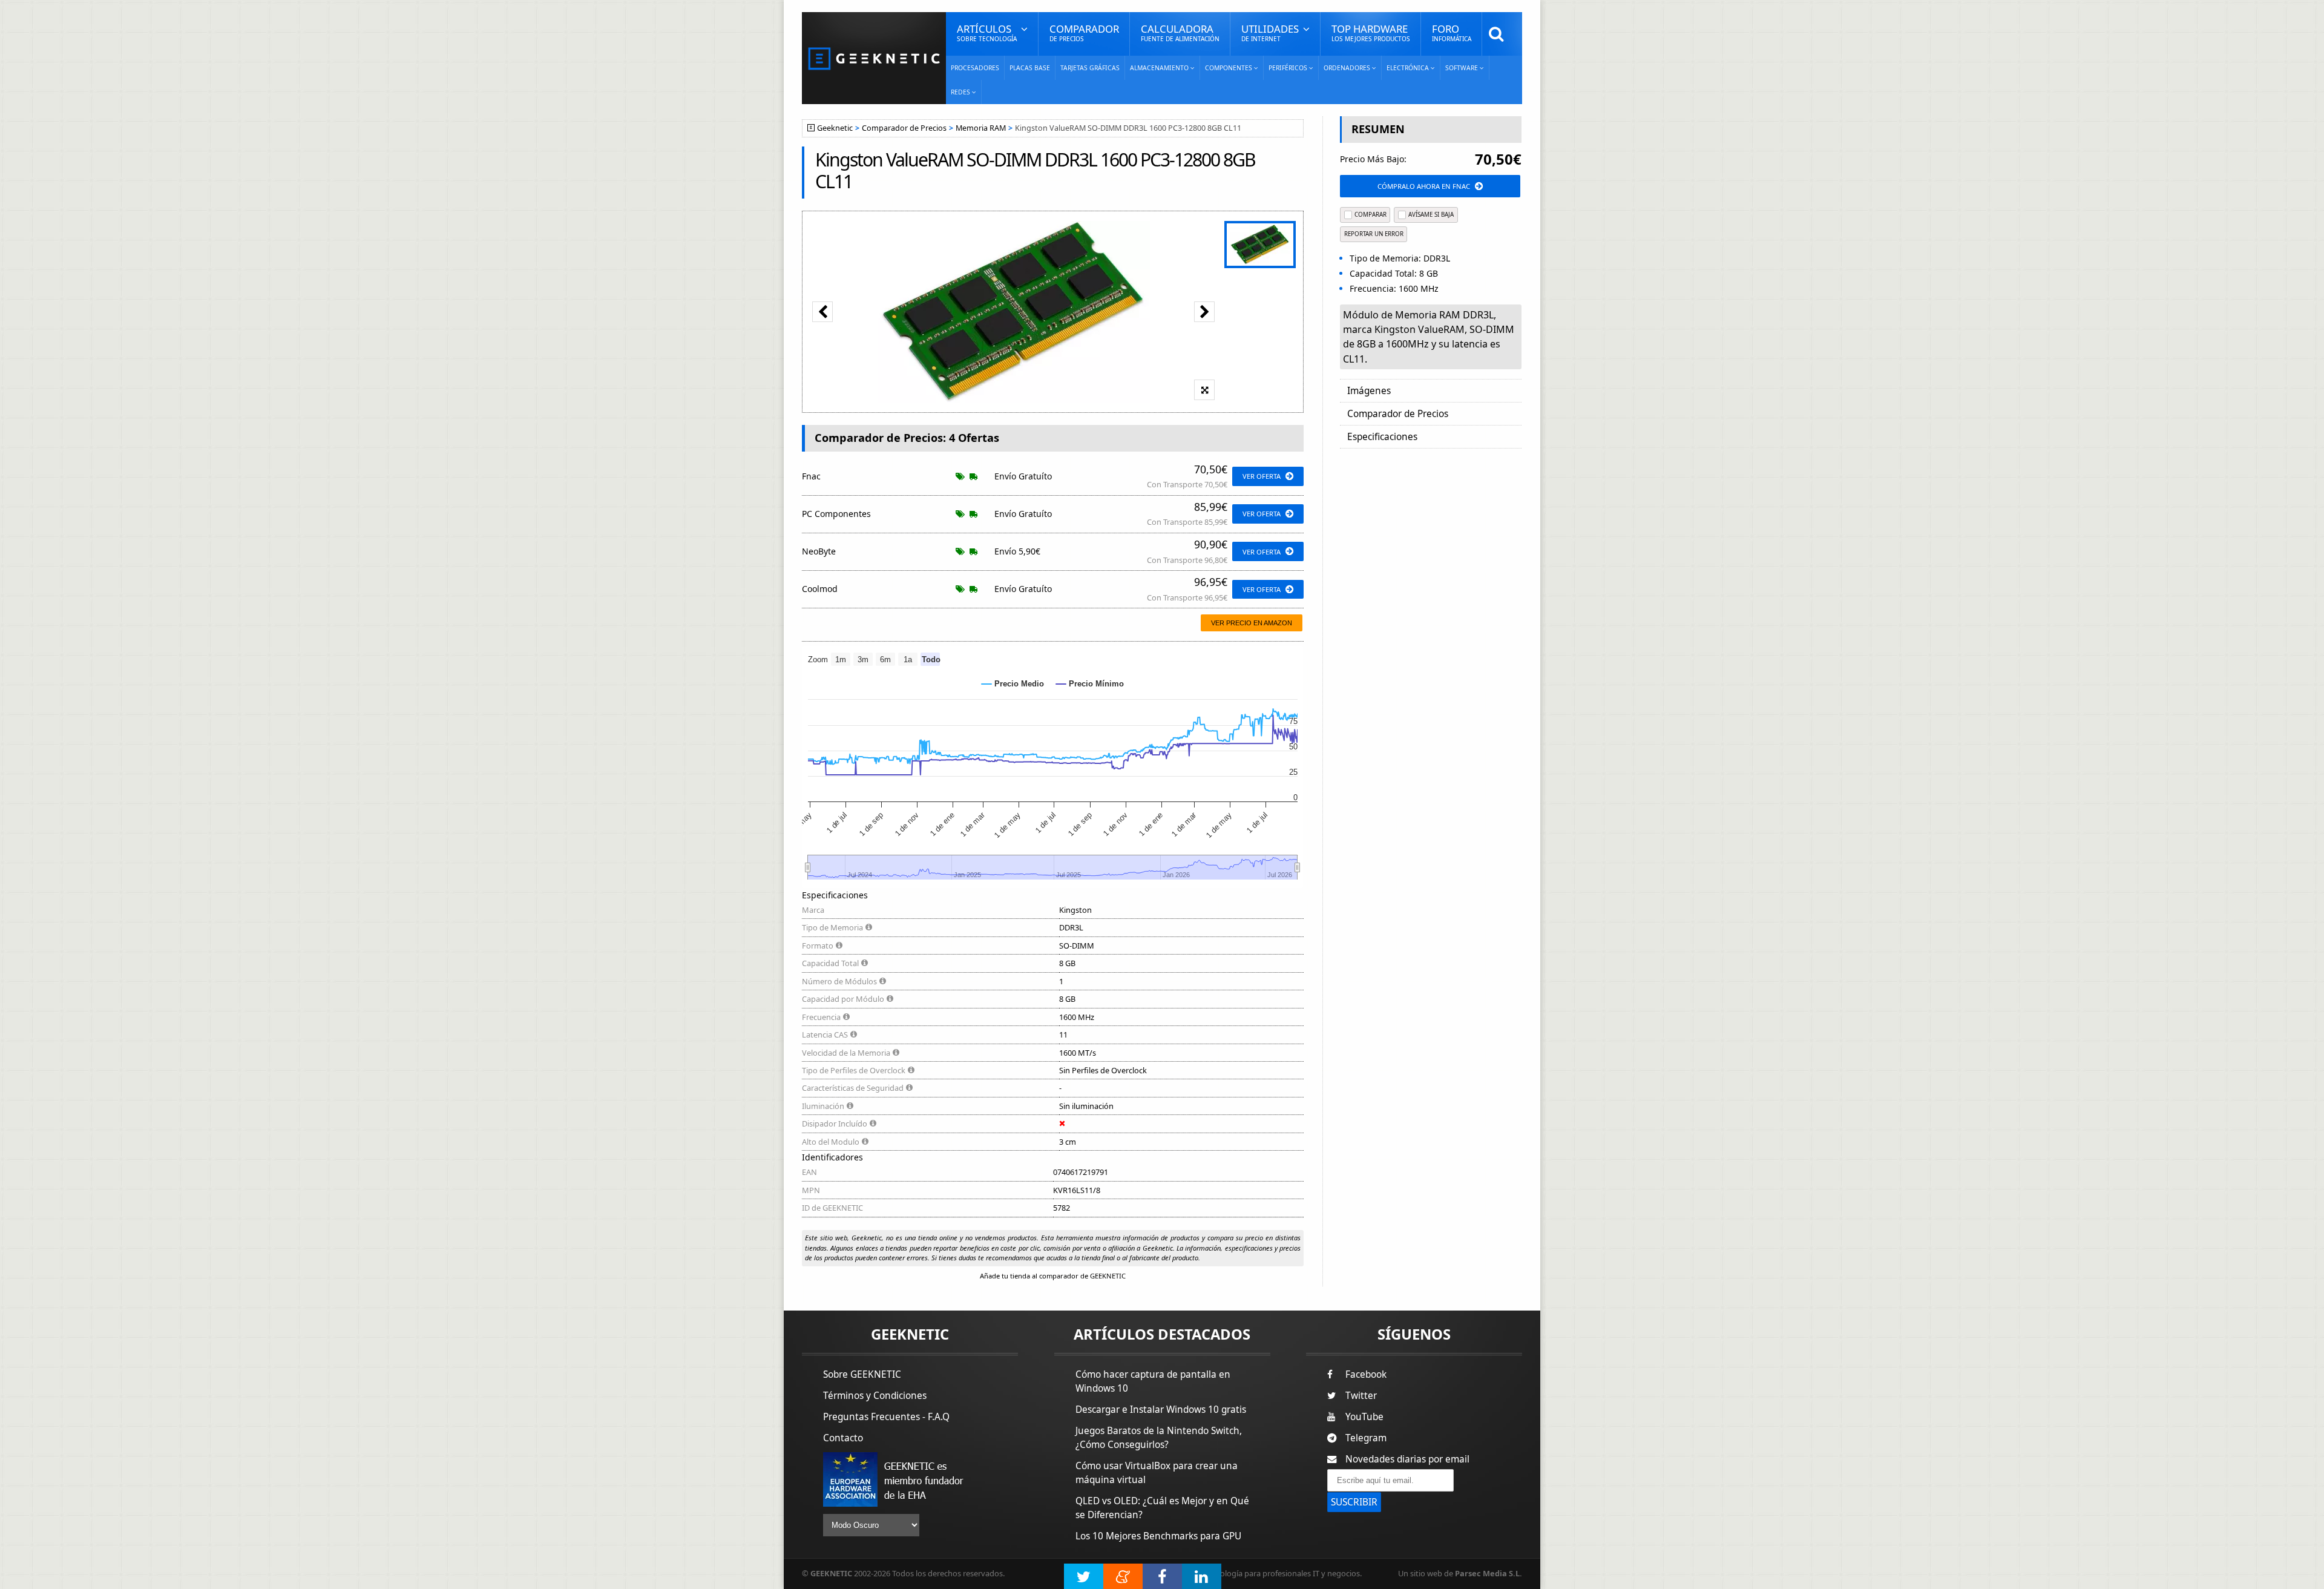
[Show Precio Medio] (1013, 684)
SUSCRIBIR (1354, 1502)
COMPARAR (1370, 215)
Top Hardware (1371, 32)
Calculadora (1180, 32)
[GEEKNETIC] (874, 58)
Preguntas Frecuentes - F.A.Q (886, 1417)
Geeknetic (835, 128)
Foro (1452, 32)
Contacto (843, 1438)
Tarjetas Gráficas (1090, 68)
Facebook (1366, 1374)
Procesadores (975, 68)
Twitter (1361, 1396)
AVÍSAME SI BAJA (1431, 215)
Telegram (1366, 1438)
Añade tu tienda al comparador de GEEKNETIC (1053, 1276)
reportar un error (1374, 234)
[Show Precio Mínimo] (1090, 684)
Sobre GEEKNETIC (862, 1374)
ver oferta (1262, 476)
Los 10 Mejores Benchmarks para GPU (1158, 1536)
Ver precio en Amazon (1252, 623)
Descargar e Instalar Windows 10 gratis (1161, 1410)
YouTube (1364, 1417)
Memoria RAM (981, 128)
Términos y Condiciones (875, 1396)
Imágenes (1369, 391)
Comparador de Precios (904, 128)
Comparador (1084, 32)
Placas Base (1030, 68)
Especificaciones (1382, 437)
